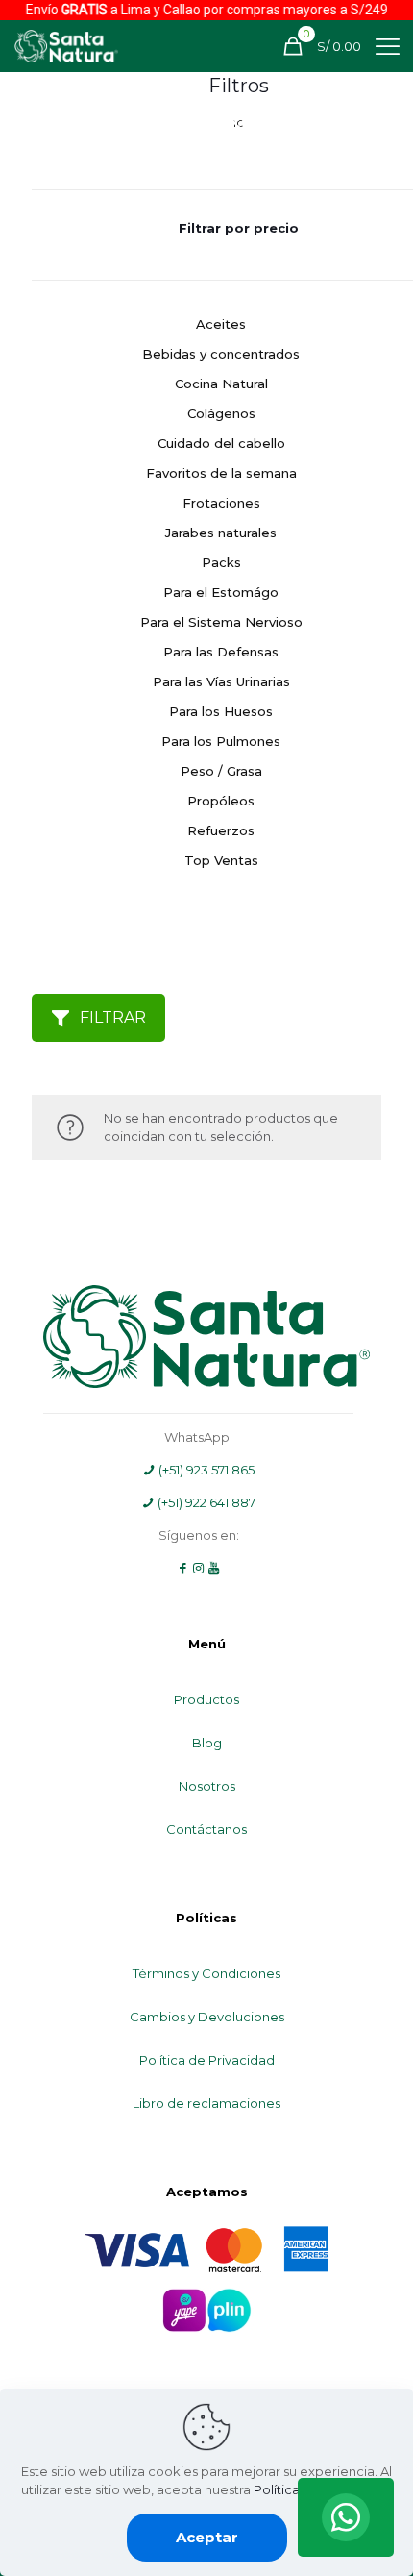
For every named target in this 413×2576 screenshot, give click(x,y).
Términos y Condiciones (206, 1973)
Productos (206, 1699)
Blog (207, 1743)
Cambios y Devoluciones (207, 2017)
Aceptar (207, 2537)
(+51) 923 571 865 (205, 1470)
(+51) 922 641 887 (205, 1502)
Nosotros (207, 1786)
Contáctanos (206, 1829)
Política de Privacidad (207, 2060)
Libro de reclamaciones (206, 2103)
